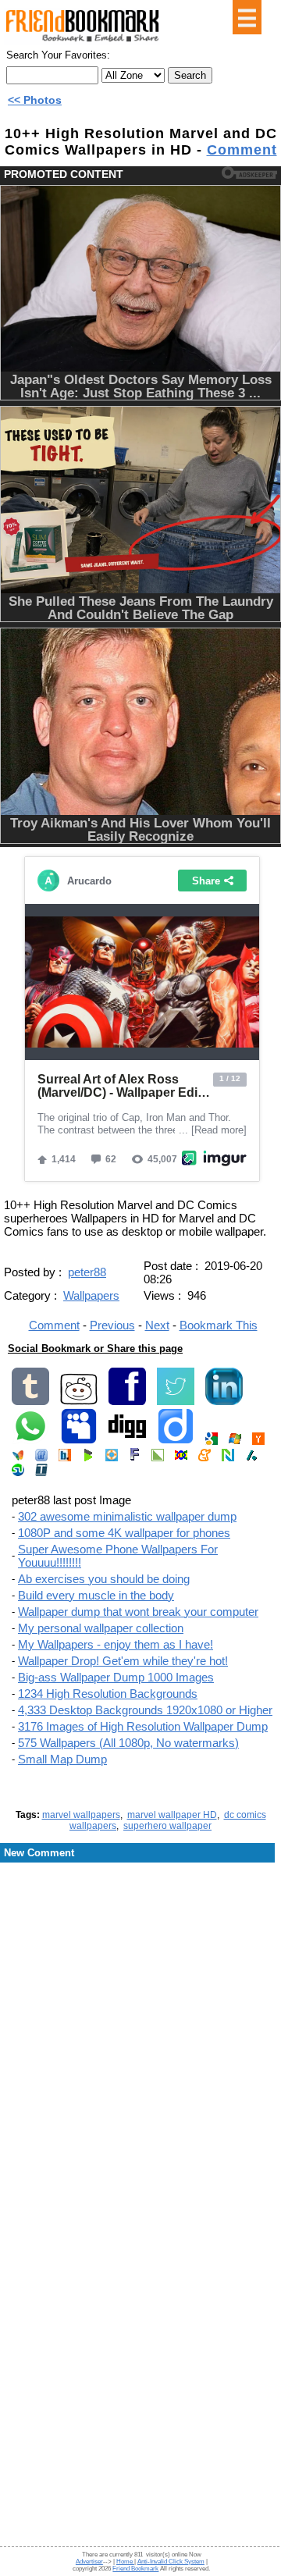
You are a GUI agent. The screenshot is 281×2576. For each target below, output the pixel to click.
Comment (242, 150)
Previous (112, 1325)
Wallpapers (91, 1295)
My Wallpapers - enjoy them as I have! (116, 1644)
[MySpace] (79, 1441)
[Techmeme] (41, 1473)
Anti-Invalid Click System (171, 2562)
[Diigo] (176, 1441)
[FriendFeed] (41, 1458)
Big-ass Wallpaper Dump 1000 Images (116, 1677)
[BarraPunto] (65, 1458)
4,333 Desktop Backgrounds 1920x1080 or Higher (145, 1710)
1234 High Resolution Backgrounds (108, 1694)
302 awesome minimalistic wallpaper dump (127, 1516)
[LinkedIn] (224, 1402)
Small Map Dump (62, 1759)
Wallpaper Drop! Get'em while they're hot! (123, 1661)
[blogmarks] (88, 1458)
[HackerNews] (258, 1441)
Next (157, 1325)
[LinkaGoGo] (181, 1458)
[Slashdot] (251, 1458)
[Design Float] (112, 1458)
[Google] (212, 1441)
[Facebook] (127, 1402)
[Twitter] (176, 1402)
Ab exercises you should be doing (104, 1579)
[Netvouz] (228, 1458)
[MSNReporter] (18, 1458)
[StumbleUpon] (18, 1473)
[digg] (127, 1441)
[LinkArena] (158, 1458)
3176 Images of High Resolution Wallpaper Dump (143, 1726)
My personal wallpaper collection (101, 1628)
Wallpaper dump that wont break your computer (138, 1612)
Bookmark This (219, 1325)
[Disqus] (140, 1989)
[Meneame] (205, 1458)
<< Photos (35, 100)
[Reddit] (79, 1402)
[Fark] (135, 1458)
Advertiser (89, 2562)
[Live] (235, 1441)
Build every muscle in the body (96, 1595)
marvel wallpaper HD (172, 1815)
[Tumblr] (30, 1402)
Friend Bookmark (135, 2569)
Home (125, 2562)
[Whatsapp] (30, 1441)
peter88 (87, 1272)
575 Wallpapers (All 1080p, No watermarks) (128, 1743)
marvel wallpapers (81, 1815)
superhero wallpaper (167, 1826)
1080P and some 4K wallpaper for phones (124, 1533)
